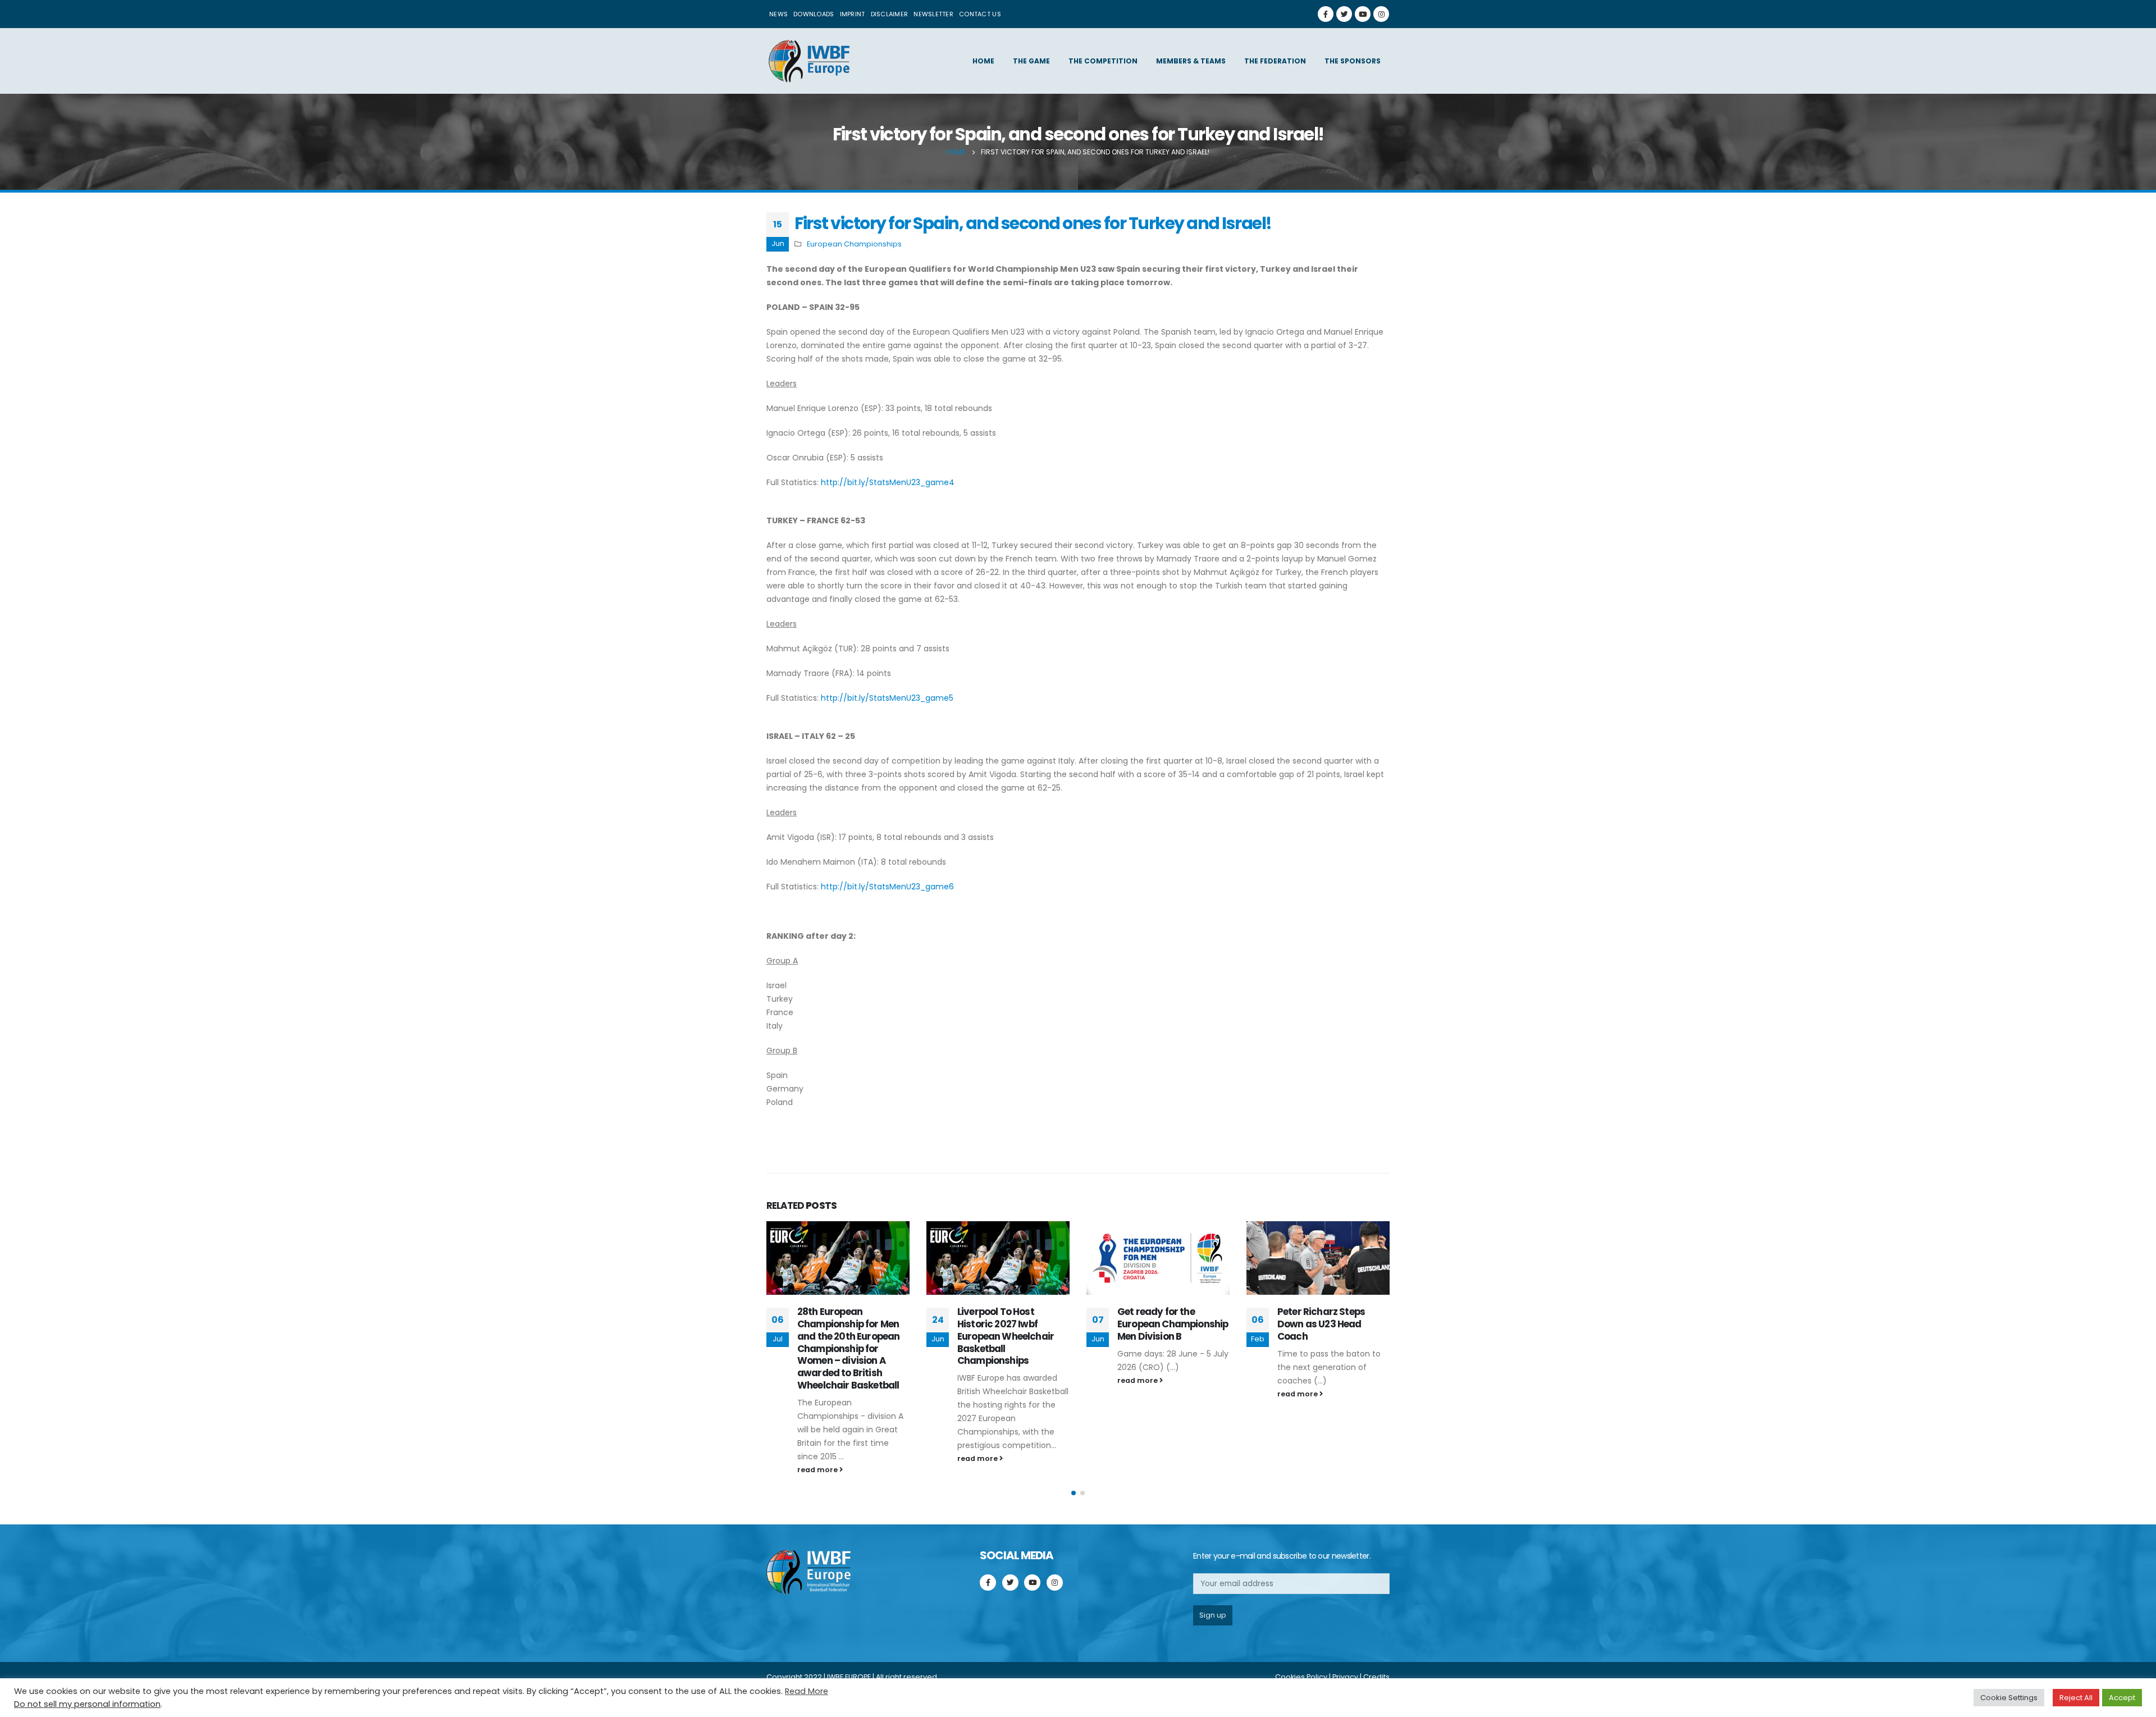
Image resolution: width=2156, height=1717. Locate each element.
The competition (1103, 61)
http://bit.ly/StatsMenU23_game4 (888, 482)
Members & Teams (1191, 61)
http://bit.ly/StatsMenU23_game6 (887, 887)
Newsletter (933, 14)
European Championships (854, 244)
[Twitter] (1344, 14)
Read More (807, 1691)
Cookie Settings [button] (2009, 1698)
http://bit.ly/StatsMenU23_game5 (887, 698)
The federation (1275, 61)
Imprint (853, 14)
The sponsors (1353, 61)
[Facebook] (1326, 14)
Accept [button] (2122, 1698)
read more (818, 1470)
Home (983, 61)
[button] (1074, 1493)
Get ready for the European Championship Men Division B (1173, 1324)
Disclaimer (890, 14)
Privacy (1345, 1677)
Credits (1376, 1677)
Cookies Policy (1301, 1677)
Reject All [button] (2076, 1698)
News (778, 14)
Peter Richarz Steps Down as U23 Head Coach (1321, 1324)
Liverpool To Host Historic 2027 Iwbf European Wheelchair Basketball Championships (1006, 1336)
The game (1031, 61)
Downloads (814, 14)
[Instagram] (1381, 14)
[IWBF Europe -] (808, 61)
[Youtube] (1363, 14)
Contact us (980, 14)
